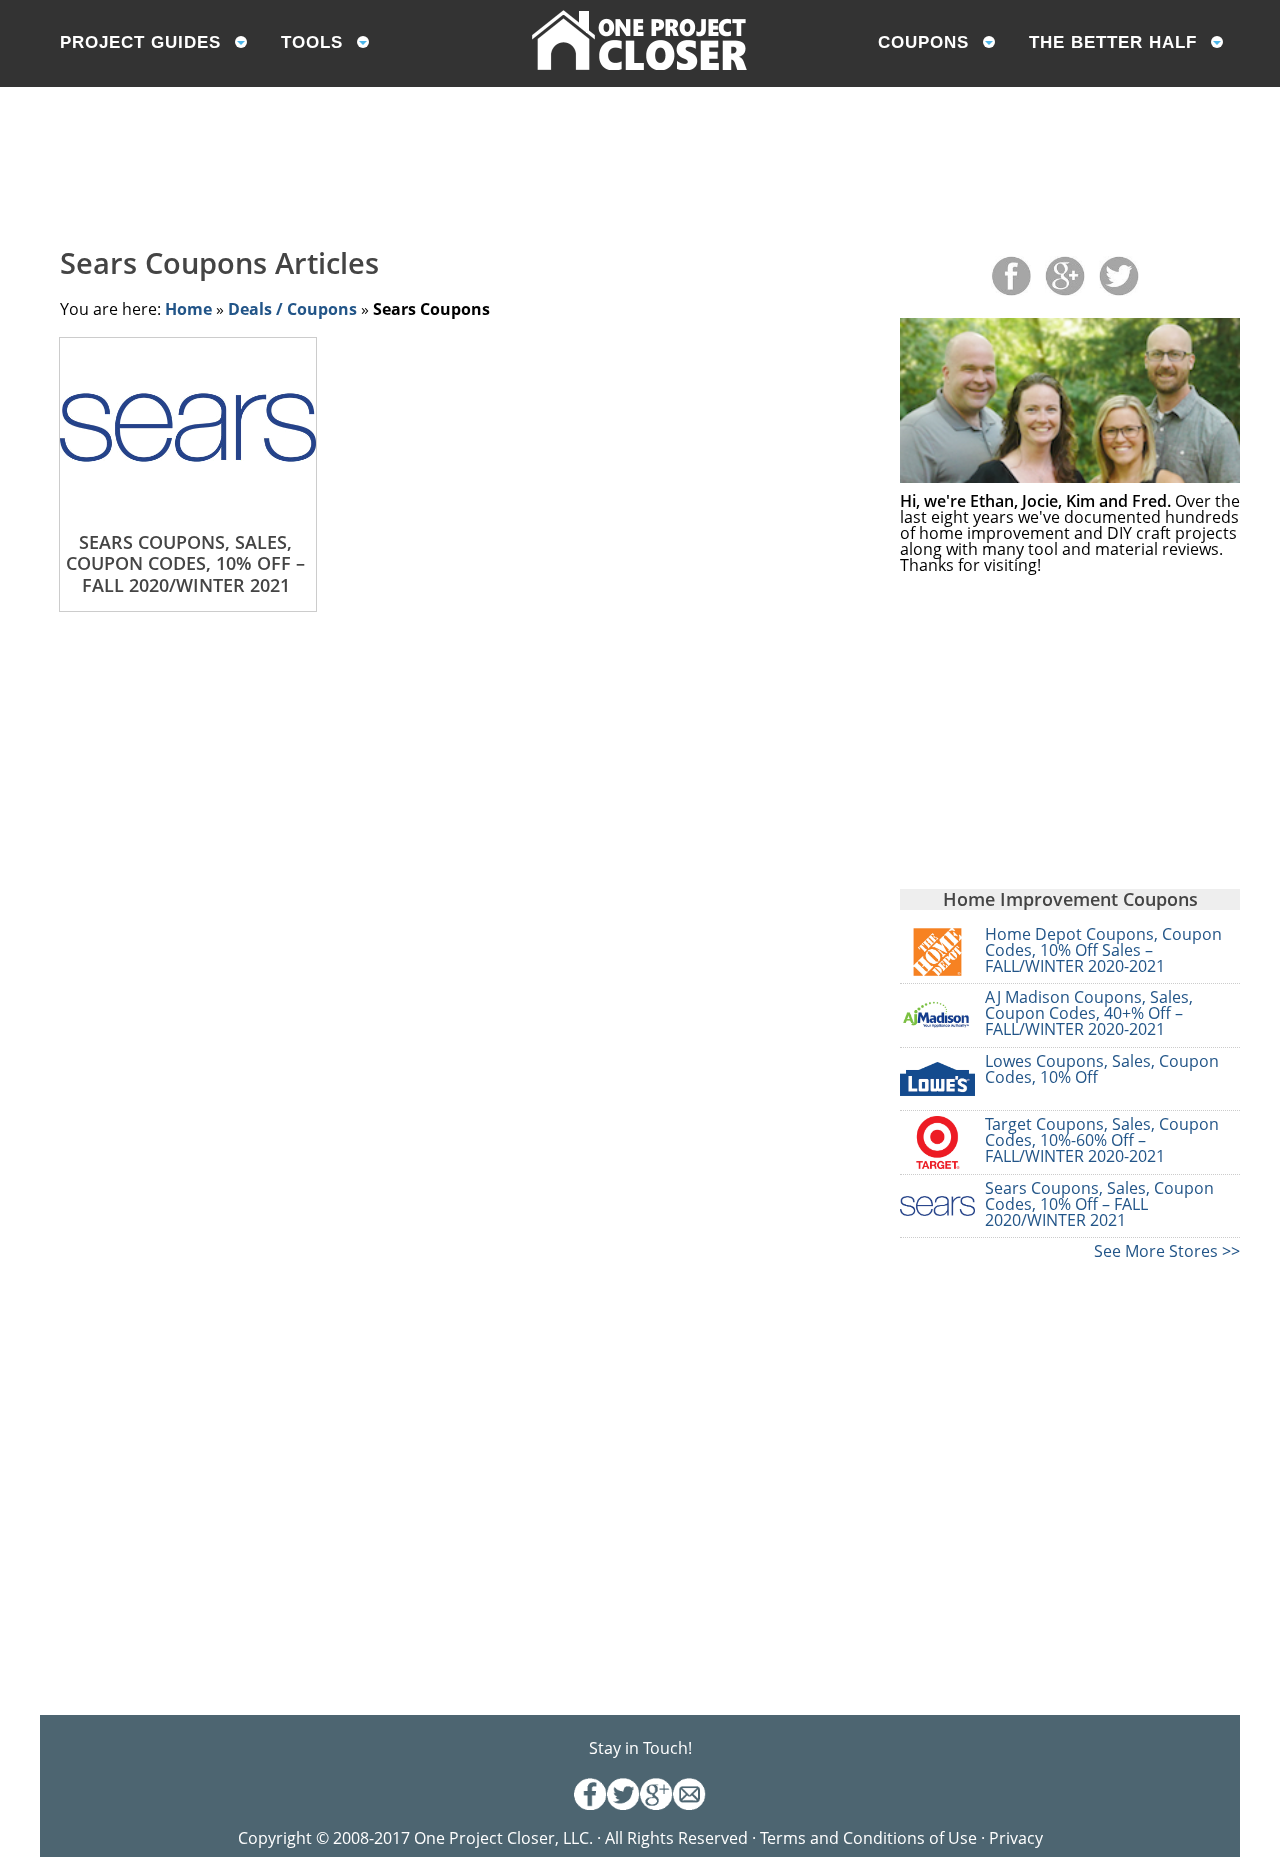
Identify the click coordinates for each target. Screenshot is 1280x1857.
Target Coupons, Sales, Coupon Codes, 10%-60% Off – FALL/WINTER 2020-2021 (1102, 1140)
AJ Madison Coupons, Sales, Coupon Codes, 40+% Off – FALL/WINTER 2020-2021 (1089, 1013)
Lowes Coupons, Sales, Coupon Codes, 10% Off (1102, 1069)
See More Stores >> (1167, 1251)
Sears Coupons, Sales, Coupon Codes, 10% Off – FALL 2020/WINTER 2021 (1099, 1204)
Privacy (1016, 1838)
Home (188, 309)
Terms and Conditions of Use (870, 1838)
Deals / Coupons (292, 309)
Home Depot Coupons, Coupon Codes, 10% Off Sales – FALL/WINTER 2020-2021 (1103, 950)
